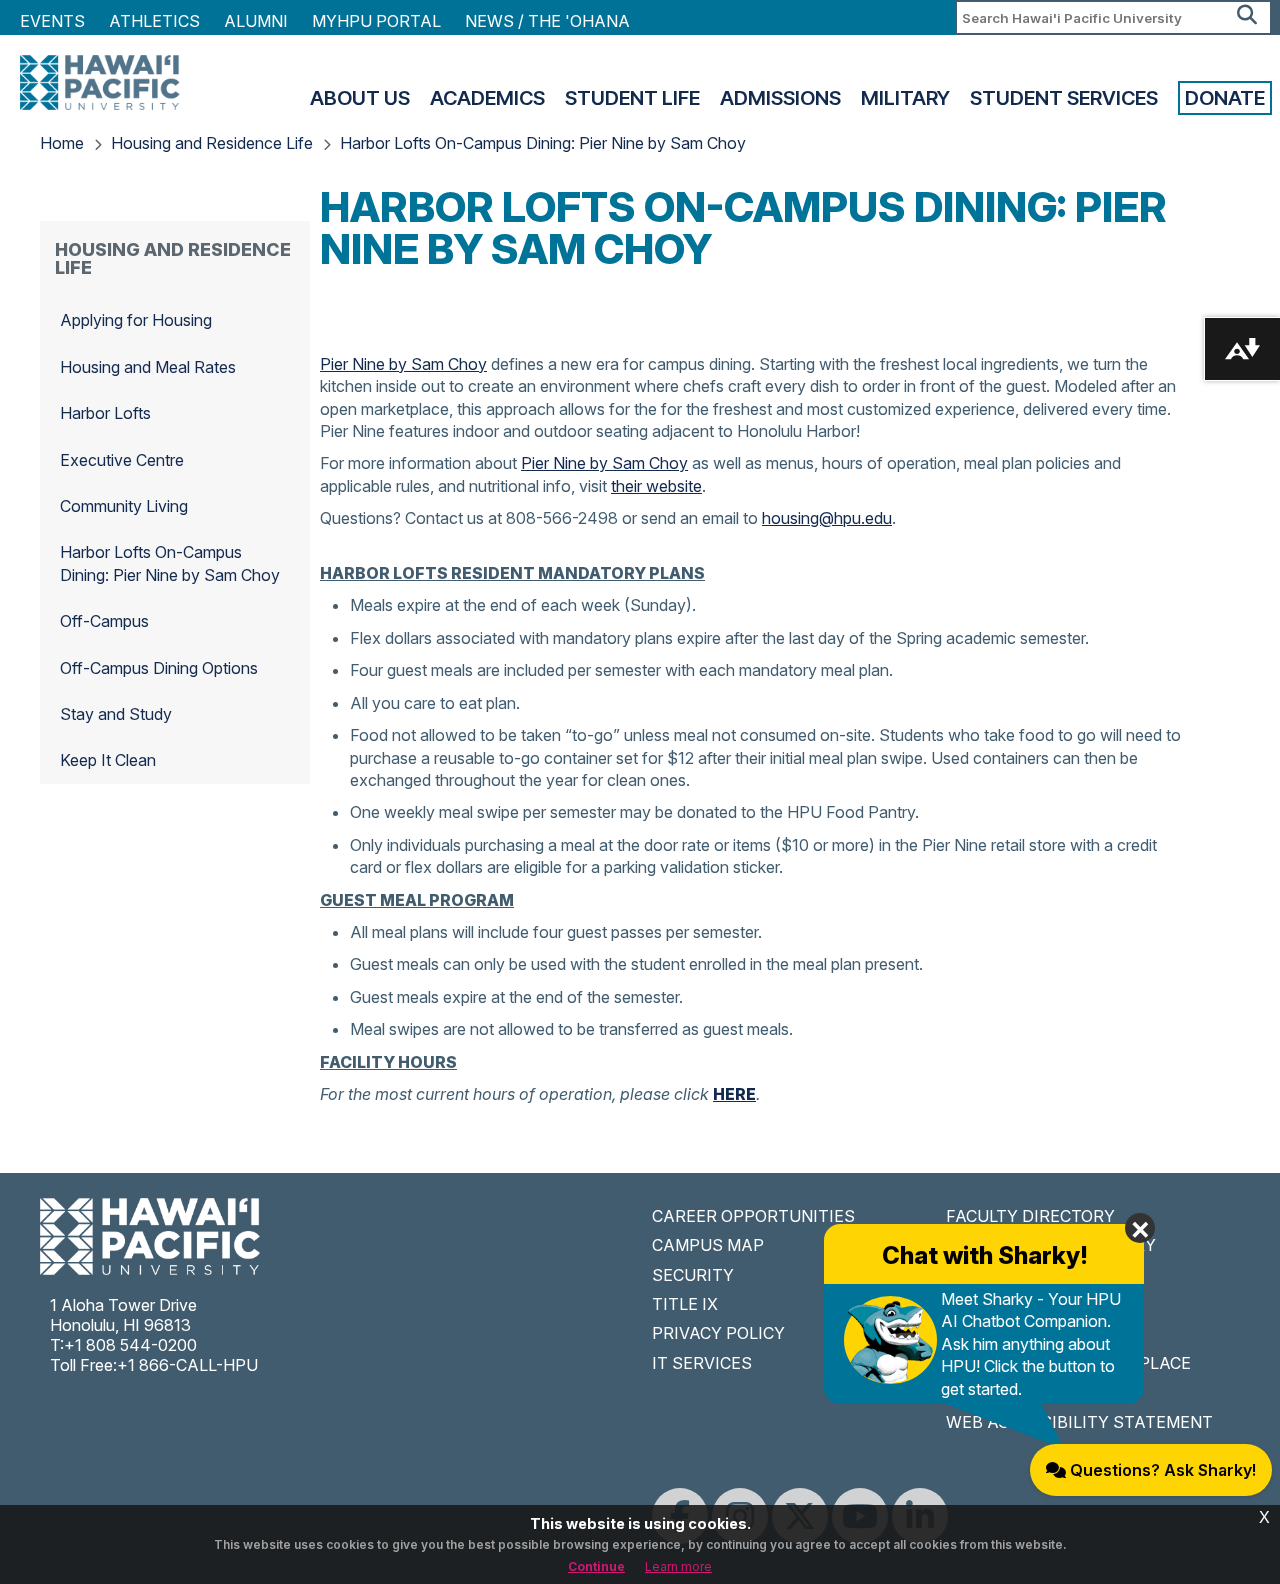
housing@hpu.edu (827, 518)
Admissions (780, 98)
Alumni (256, 21)
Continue (596, 1566)
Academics (487, 98)
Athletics (154, 21)
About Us (360, 98)
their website (656, 486)
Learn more (678, 1566)
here (734, 1094)
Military (905, 98)
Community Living (124, 506)
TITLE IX (685, 1304)
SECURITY (693, 1275)
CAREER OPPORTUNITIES (753, 1216)
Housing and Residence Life (212, 143)
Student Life (632, 98)
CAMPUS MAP (708, 1245)
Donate (1225, 98)
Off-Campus (104, 621)
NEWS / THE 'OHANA (547, 21)
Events (52, 21)
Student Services (1064, 98)
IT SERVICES (702, 1363)
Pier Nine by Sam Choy (403, 364)
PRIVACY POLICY (718, 1333)
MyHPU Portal (376, 21)
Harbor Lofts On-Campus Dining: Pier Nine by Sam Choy (543, 143)
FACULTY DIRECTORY (1030, 1216)
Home (62, 143)
